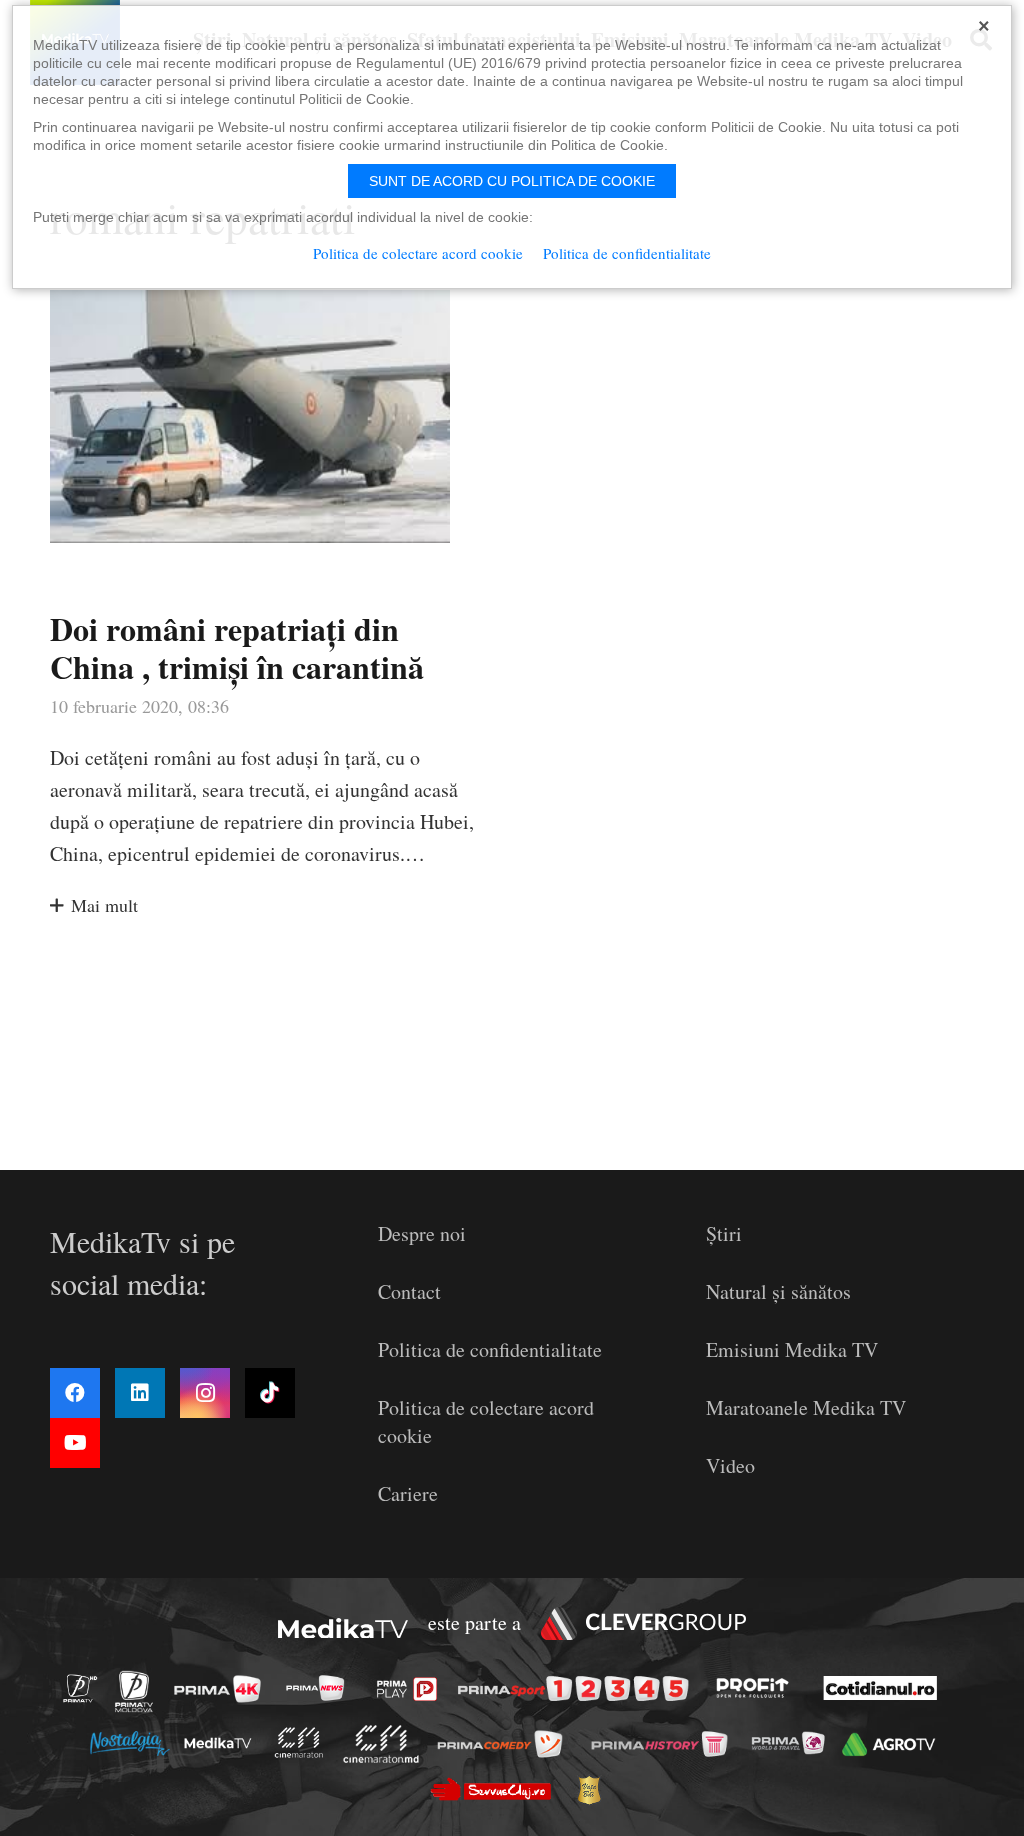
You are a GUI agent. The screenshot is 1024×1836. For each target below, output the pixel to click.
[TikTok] (270, 1393)
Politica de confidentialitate (490, 1349)
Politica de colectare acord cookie (418, 253)
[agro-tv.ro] (893, 1744)
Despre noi (422, 1233)
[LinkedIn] (140, 1393)
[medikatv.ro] (223, 1743)
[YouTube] (75, 1443)
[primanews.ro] (321, 1687)
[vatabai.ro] (594, 1790)
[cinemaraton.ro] (304, 1743)
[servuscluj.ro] (496, 1789)
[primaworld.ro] (793, 1743)
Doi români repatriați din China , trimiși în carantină (237, 647)
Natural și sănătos (778, 1291)
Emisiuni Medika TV (792, 1349)
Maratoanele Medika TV (806, 1407)
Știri (724, 1233)
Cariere (408, 1493)
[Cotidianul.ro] (885, 1688)
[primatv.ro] (86, 1687)
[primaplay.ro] (412, 1689)
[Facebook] (75, 1393)
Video (730, 1465)
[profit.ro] (758, 1688)
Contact (409, 1291)
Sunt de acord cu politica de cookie (512, 181)
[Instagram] (205, 1393)
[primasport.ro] (578, 1688)
